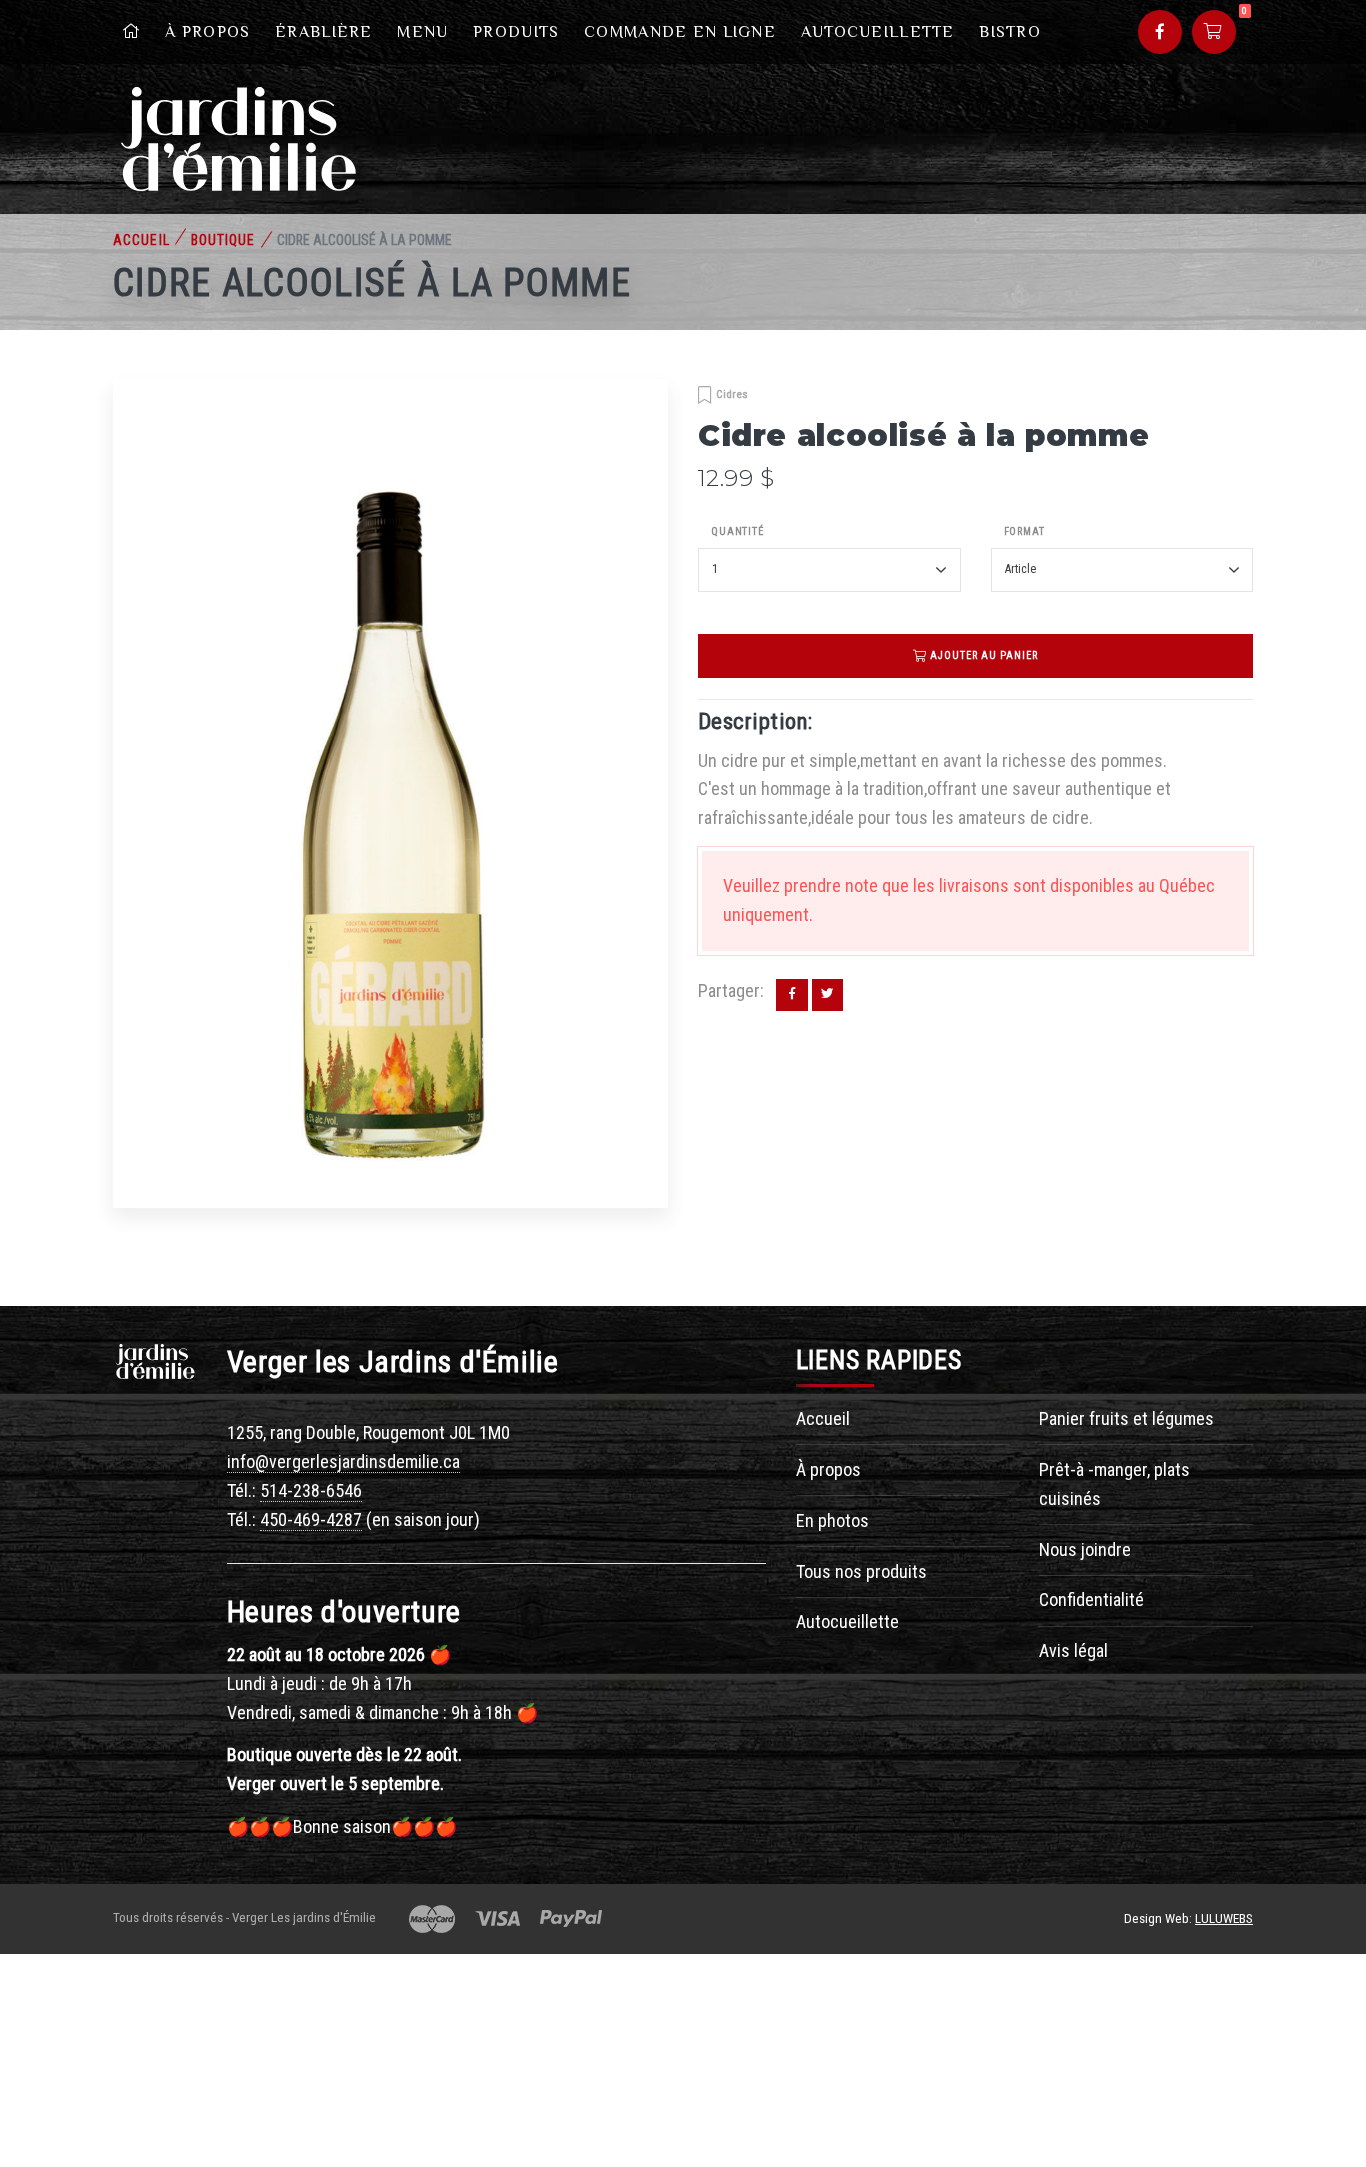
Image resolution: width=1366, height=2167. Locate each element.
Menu (422, 32)
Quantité (737, 531)
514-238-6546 (311, 1490)
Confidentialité (1091, 1599)
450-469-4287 (311, 1519)
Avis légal (1073, 1650)
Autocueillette (878, 32)
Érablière (324, 32)
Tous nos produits (861, 1571)
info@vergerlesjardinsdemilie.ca (343, 1461)
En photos (832, 1520)
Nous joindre (1085, 1549)
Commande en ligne (680, 32)
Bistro (1010, 32)
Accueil (141, 240)
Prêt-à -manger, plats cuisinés (1114, 1484)
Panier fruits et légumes (1126, 1418)
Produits (516, 32)
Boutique (223, 240)
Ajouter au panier (983, 655)
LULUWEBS (1224, 1918)
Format (1024, 531)
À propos (207, 32)
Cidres (732, 394)
